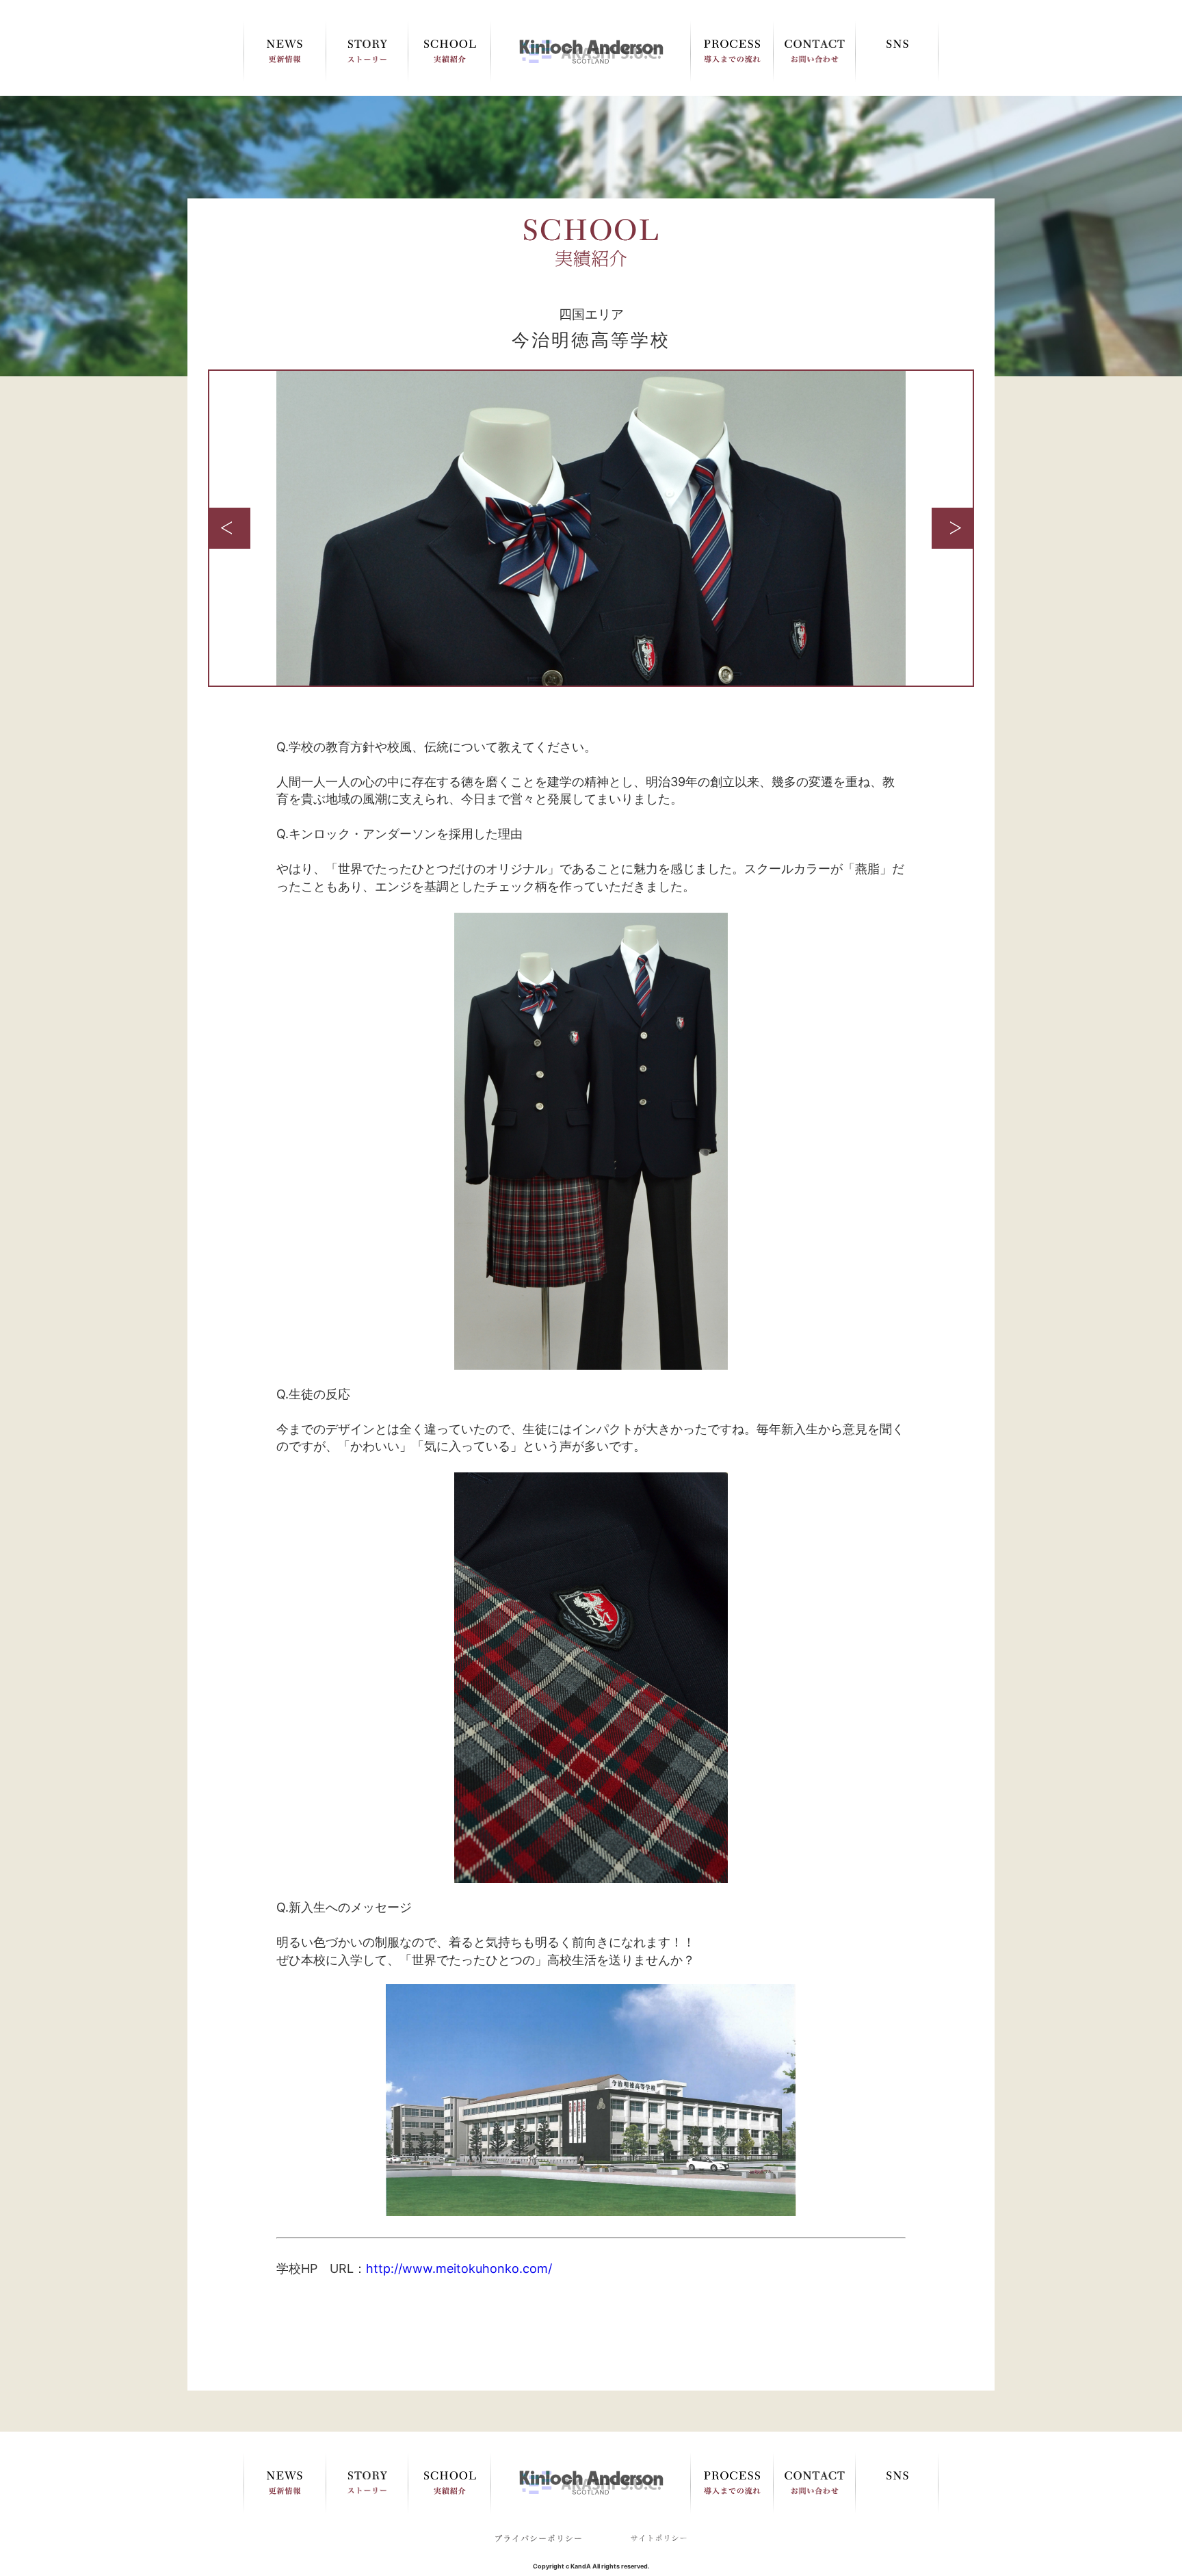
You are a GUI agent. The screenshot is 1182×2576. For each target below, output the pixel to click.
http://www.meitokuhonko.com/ (459, 2268)
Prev (230, 528)
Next (952, 528)
